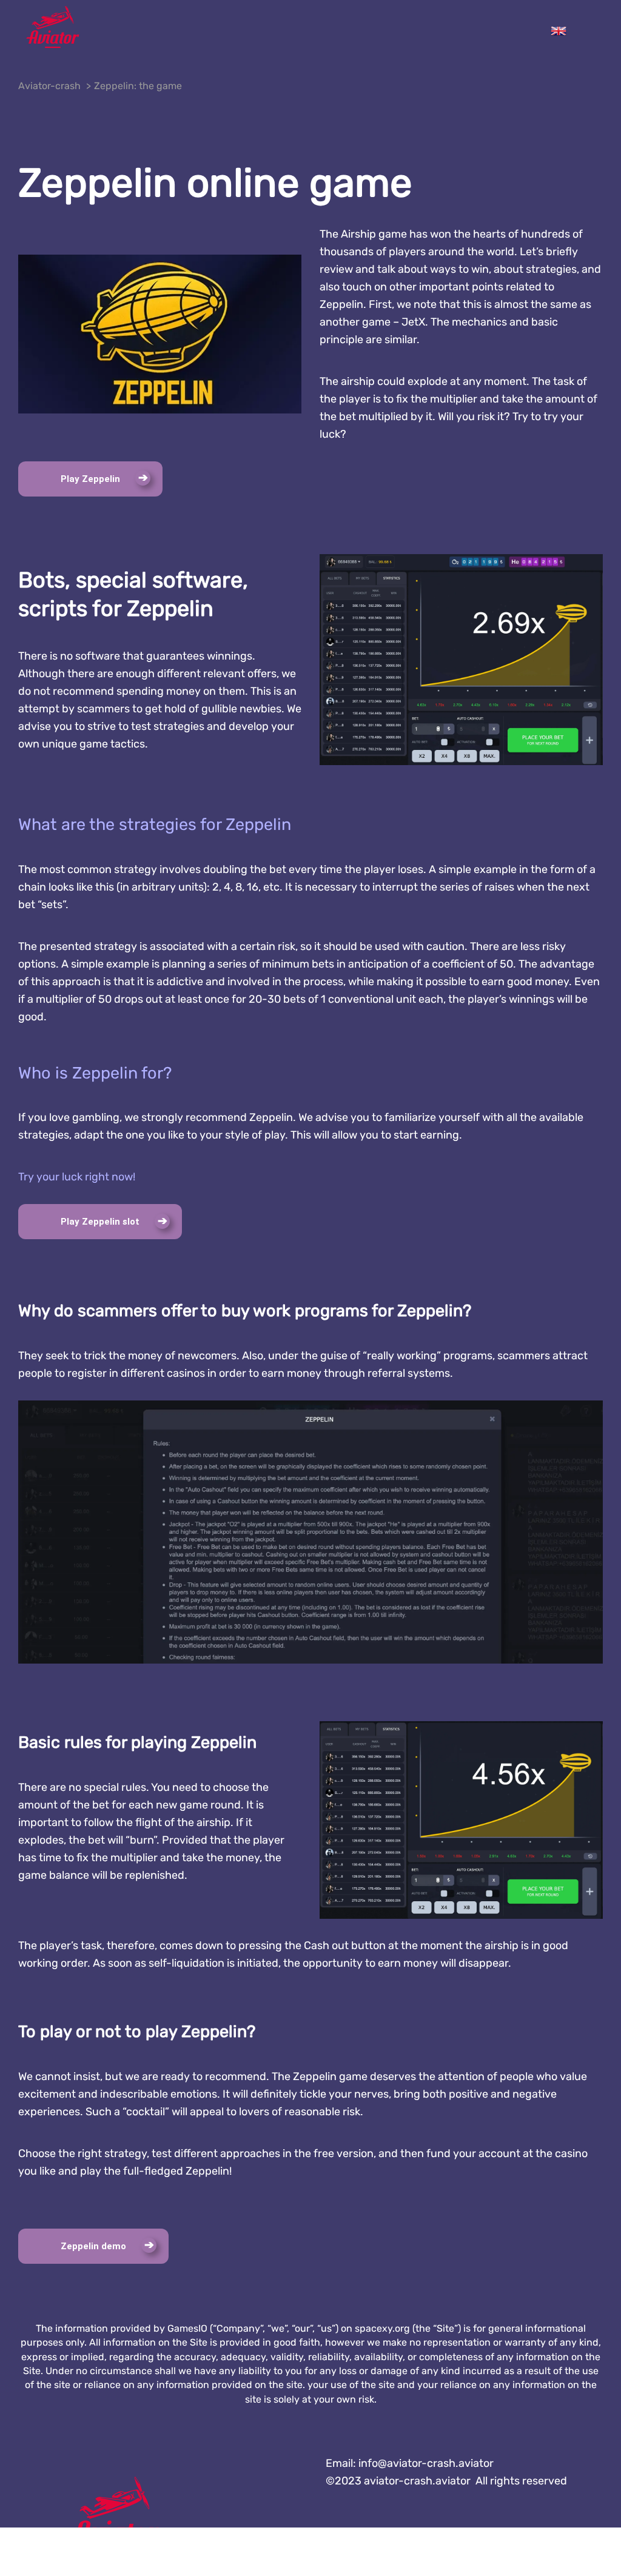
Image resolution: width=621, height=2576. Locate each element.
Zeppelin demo (93, 2246)
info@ (426, 2463)
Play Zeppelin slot (100, 1222)
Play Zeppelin (90, 479)
